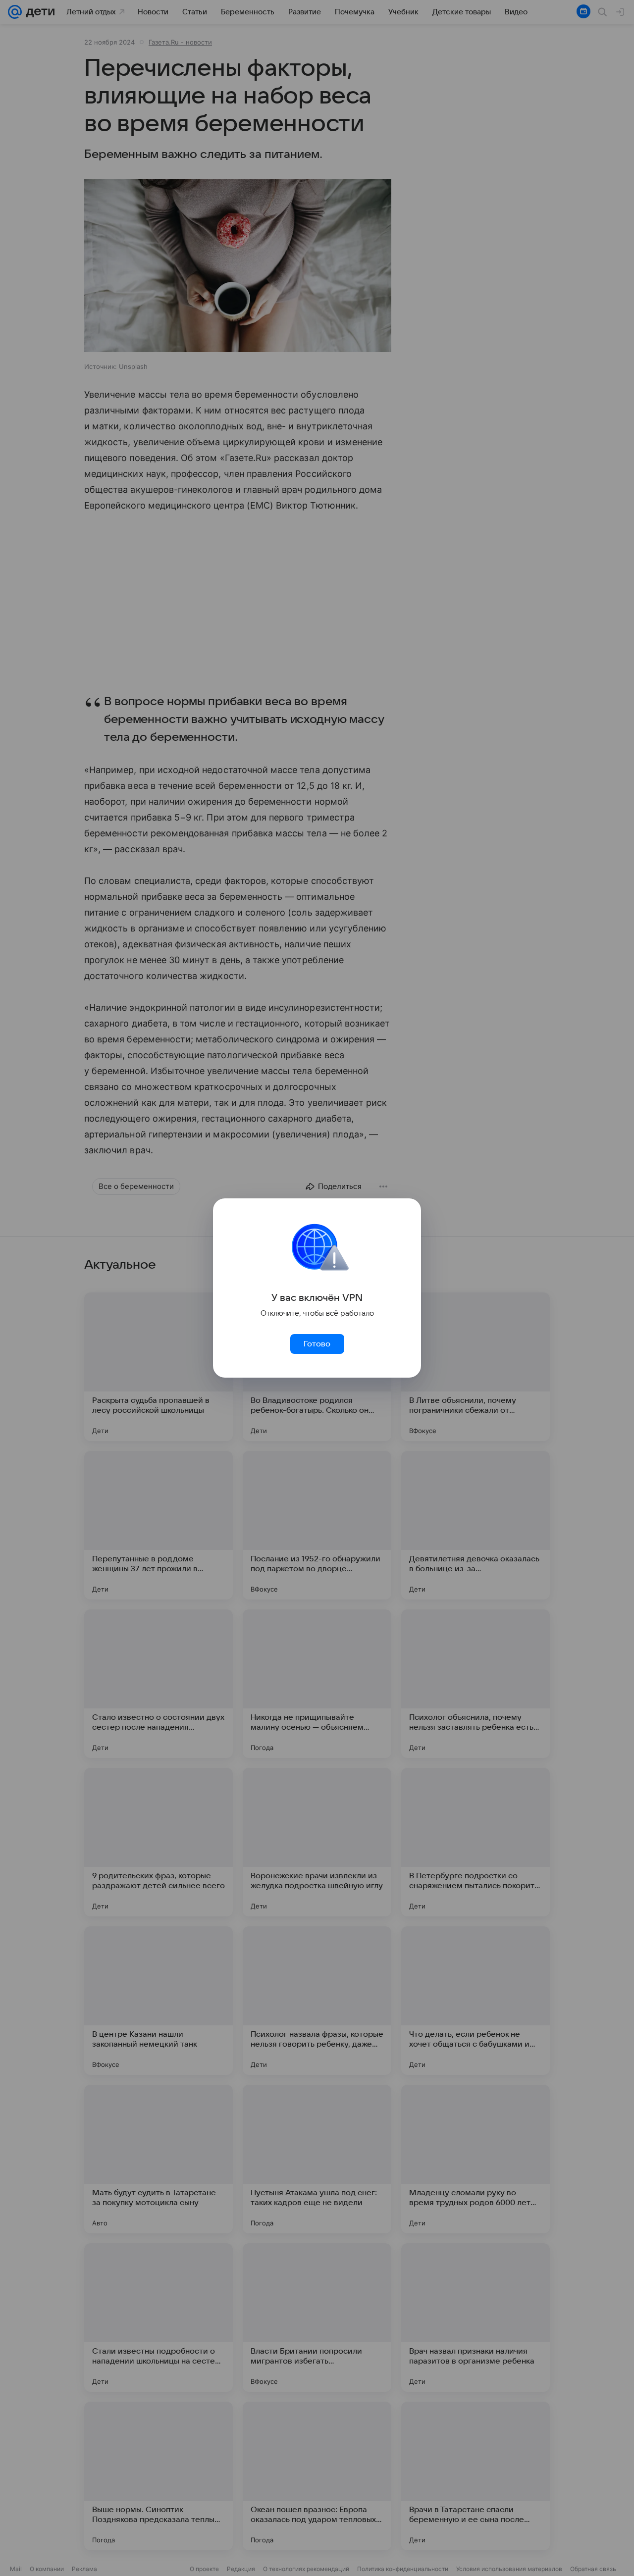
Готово (317, 1344)
